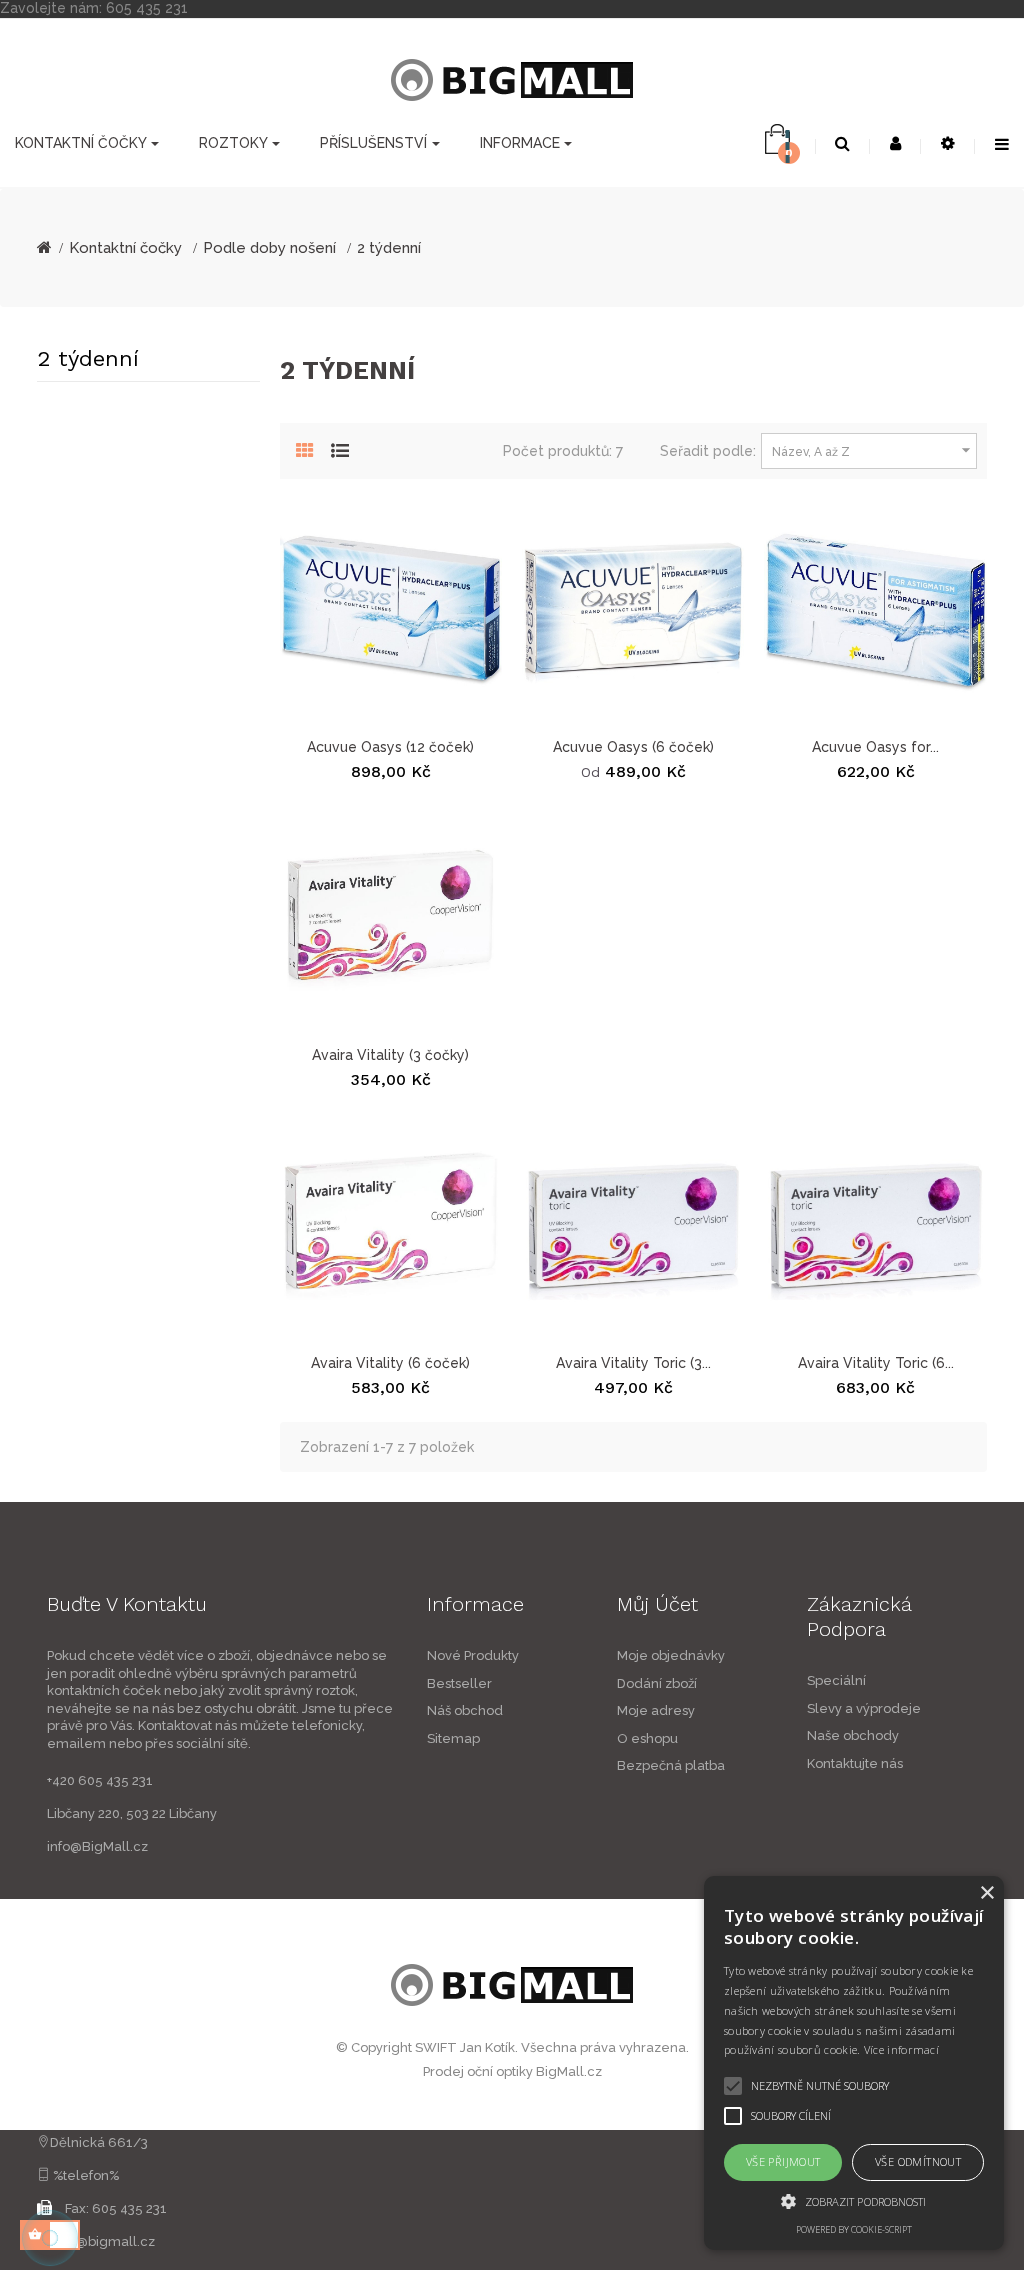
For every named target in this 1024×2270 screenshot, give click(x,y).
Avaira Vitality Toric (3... (633, 1363)
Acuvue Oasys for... (875, 747)
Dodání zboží (657, 1683)
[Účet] (895, 144)
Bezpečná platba (671, 1765)
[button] (854, 2201)
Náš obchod (465, 1710)
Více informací (901, 2049)
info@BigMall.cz (97, 1846)
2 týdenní (88, 358)
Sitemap (453, 1738)
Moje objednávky (671, 1655)
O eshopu (647, 1738)
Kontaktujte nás (855, 1763)
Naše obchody (853, 1735)
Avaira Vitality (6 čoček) (390, 1363)
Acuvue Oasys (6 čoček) (633, 747)
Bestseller (459, 1683)
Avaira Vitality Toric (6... (876, 1363)
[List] (340, 448)
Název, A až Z (874, 450)
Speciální (836, 1680)
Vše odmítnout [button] (918, 2161)
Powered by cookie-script (854, 2229)
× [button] (986, 1893)
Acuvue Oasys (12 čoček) (390, 747)
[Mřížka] (305, 448)
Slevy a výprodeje (864, 1708)
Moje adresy (656, 1710)
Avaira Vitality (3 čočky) (390, 1055)
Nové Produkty (473, 1655)
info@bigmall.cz (104, 2241)
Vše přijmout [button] (783, 2161)
